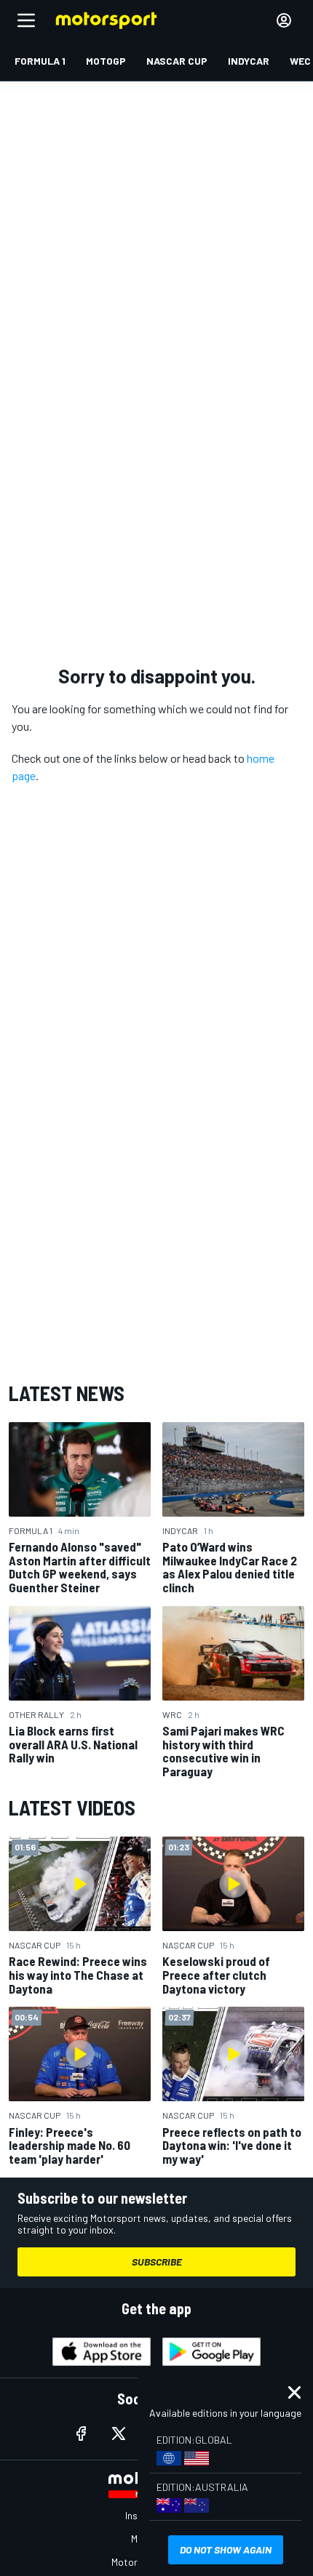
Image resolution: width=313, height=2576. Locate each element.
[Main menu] (26, 20)
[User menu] (284, 20)
